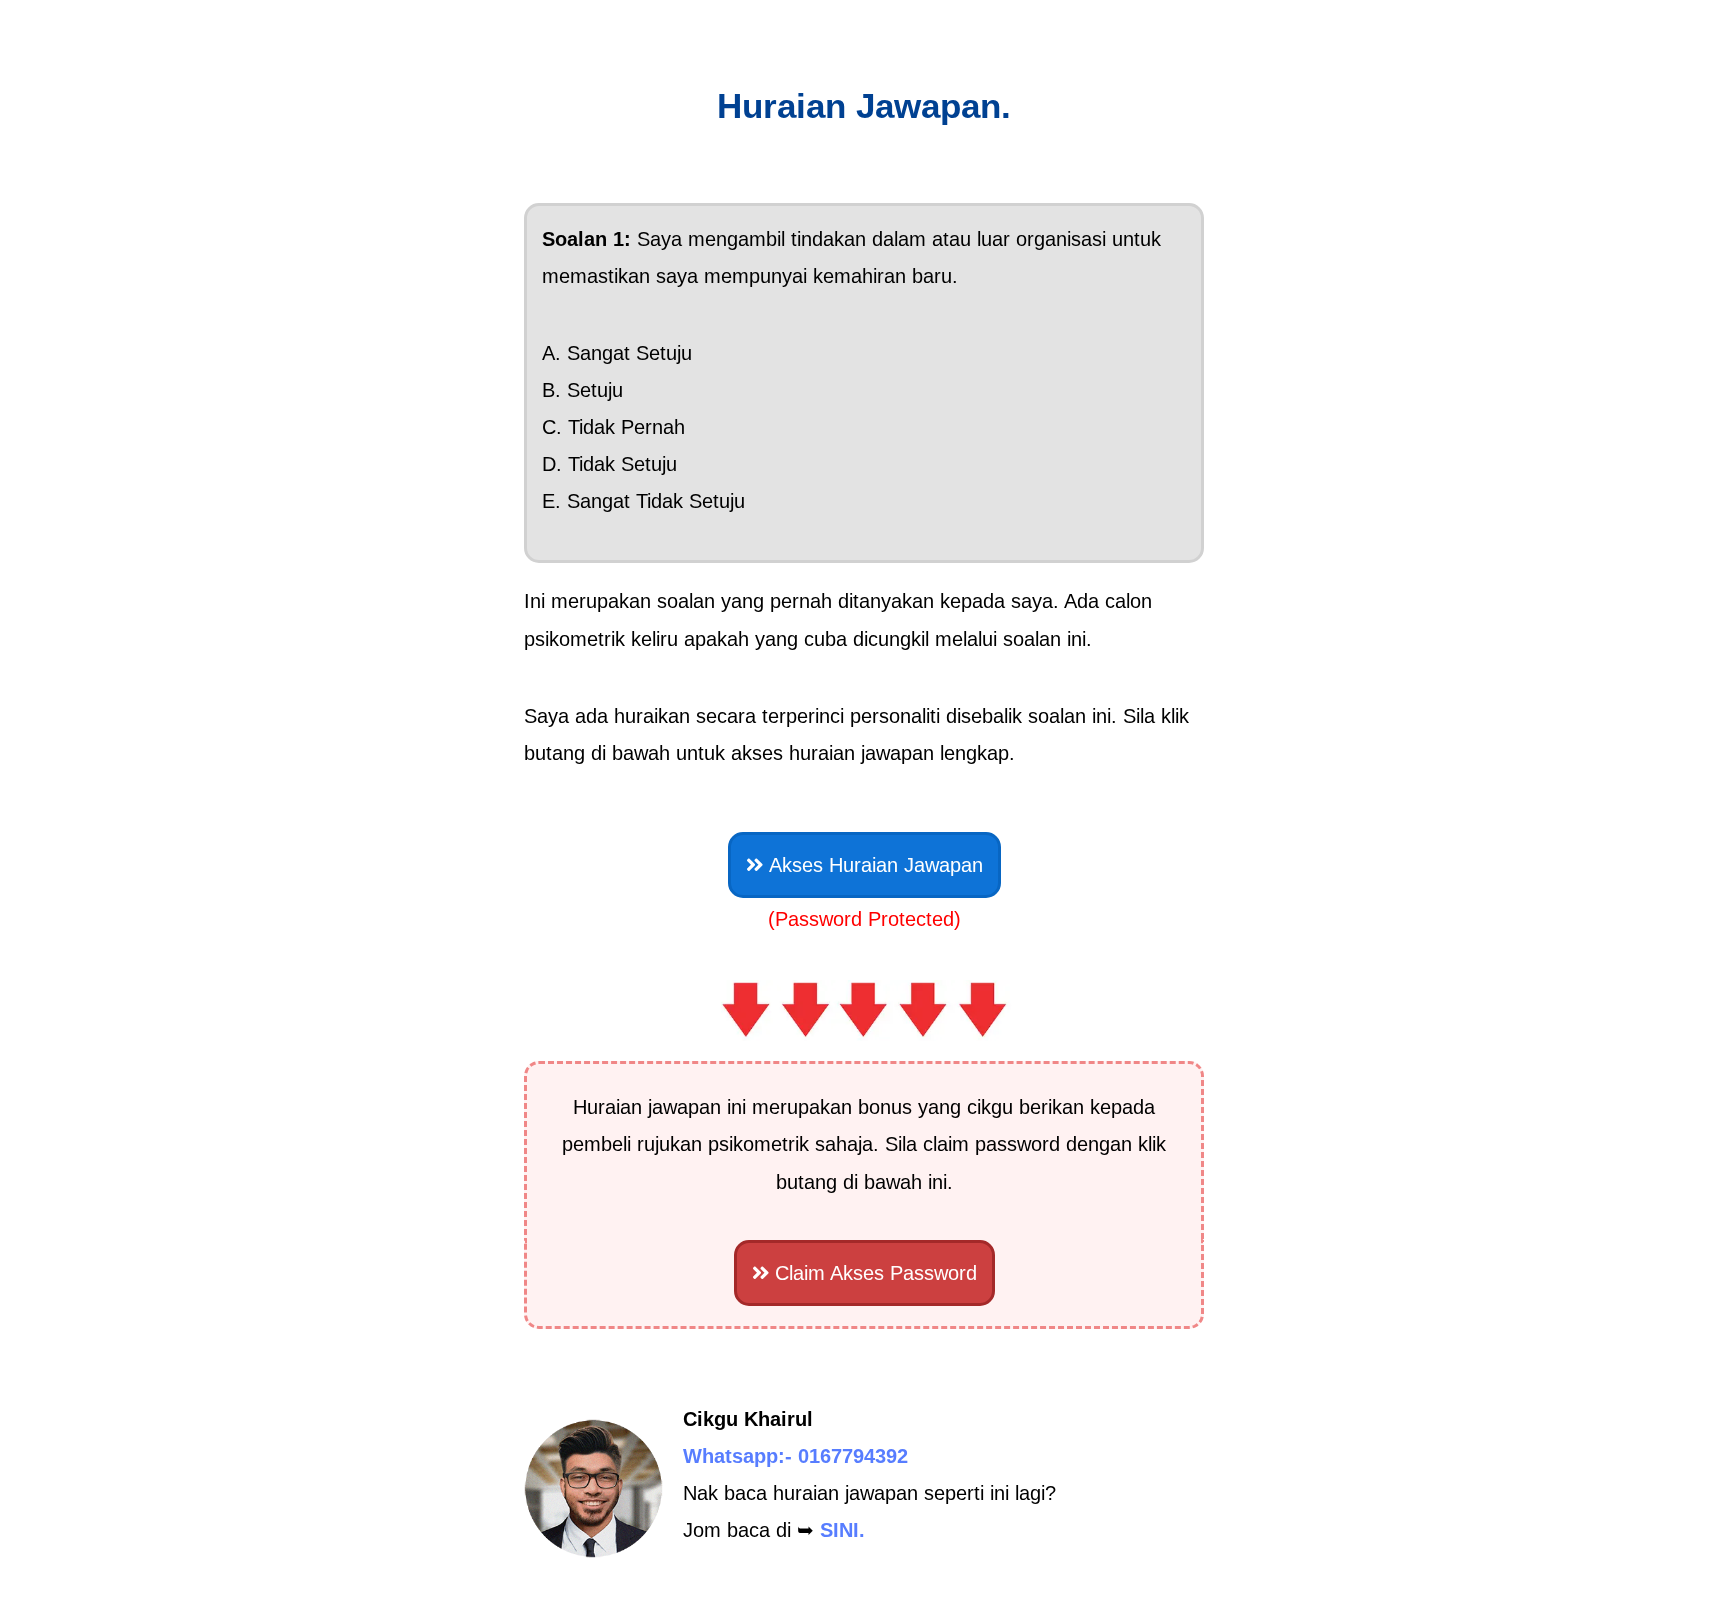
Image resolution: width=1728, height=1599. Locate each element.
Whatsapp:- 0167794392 (795, 1456)
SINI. (842, 1530)
